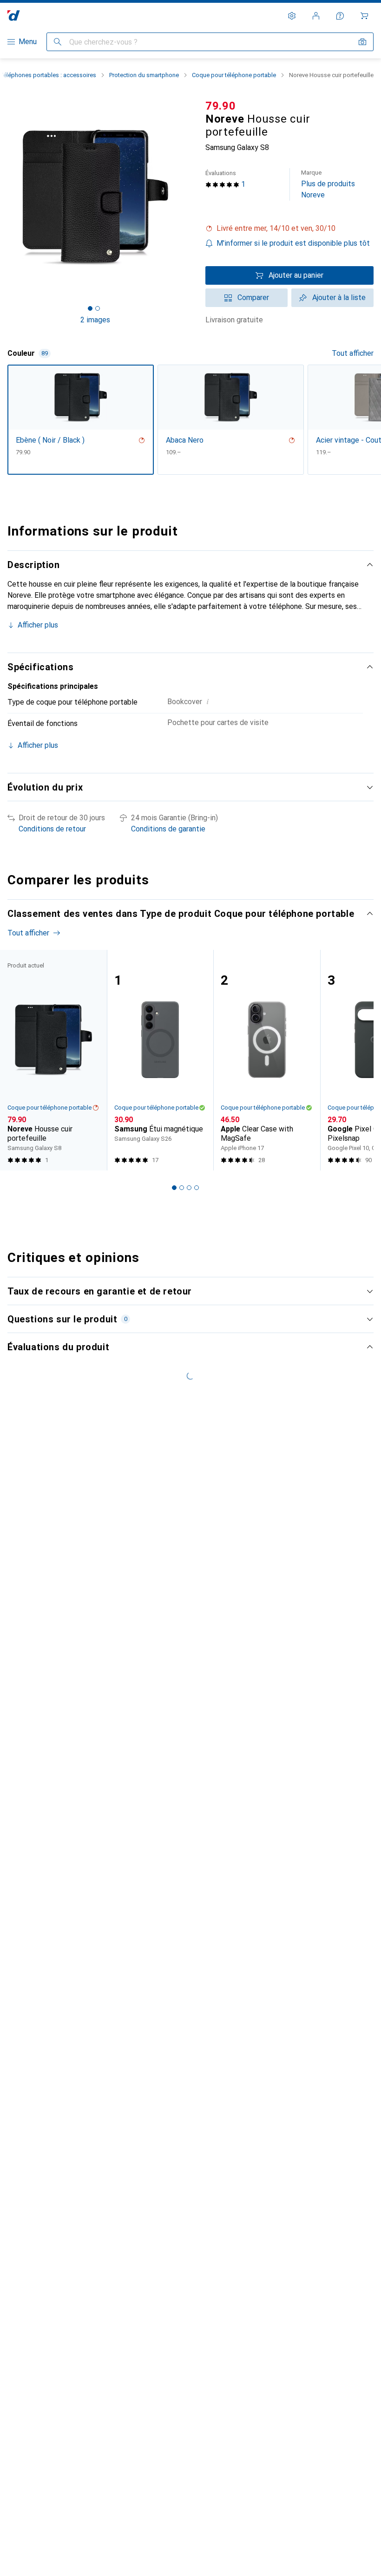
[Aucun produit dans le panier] (364, 16)
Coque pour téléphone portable (234, 75)
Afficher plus (38, 625)
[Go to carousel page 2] (182, 1188)
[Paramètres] (292, 16)
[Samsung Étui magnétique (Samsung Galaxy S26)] (160, 1060)
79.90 (221, 106)
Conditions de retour (52, 829)
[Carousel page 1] (174, 1188)
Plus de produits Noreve (328, 184)
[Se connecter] (316, 16)
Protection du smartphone (144, 75)
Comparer (253, 297)
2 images (95, 320)
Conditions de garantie (168, 829)
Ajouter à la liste (339, 297)
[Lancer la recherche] (58, 42)
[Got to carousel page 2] (98, 308)
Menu (28, 42)
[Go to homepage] (14, 16)
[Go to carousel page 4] (197, 1188)
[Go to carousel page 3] (189, 1188)
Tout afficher (353, 353)
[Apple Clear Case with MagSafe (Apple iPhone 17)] (267, 1060)
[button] (289, 229)
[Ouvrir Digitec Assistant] (340, 16)
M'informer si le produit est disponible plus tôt (293, 243)
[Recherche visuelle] (362, 42)
